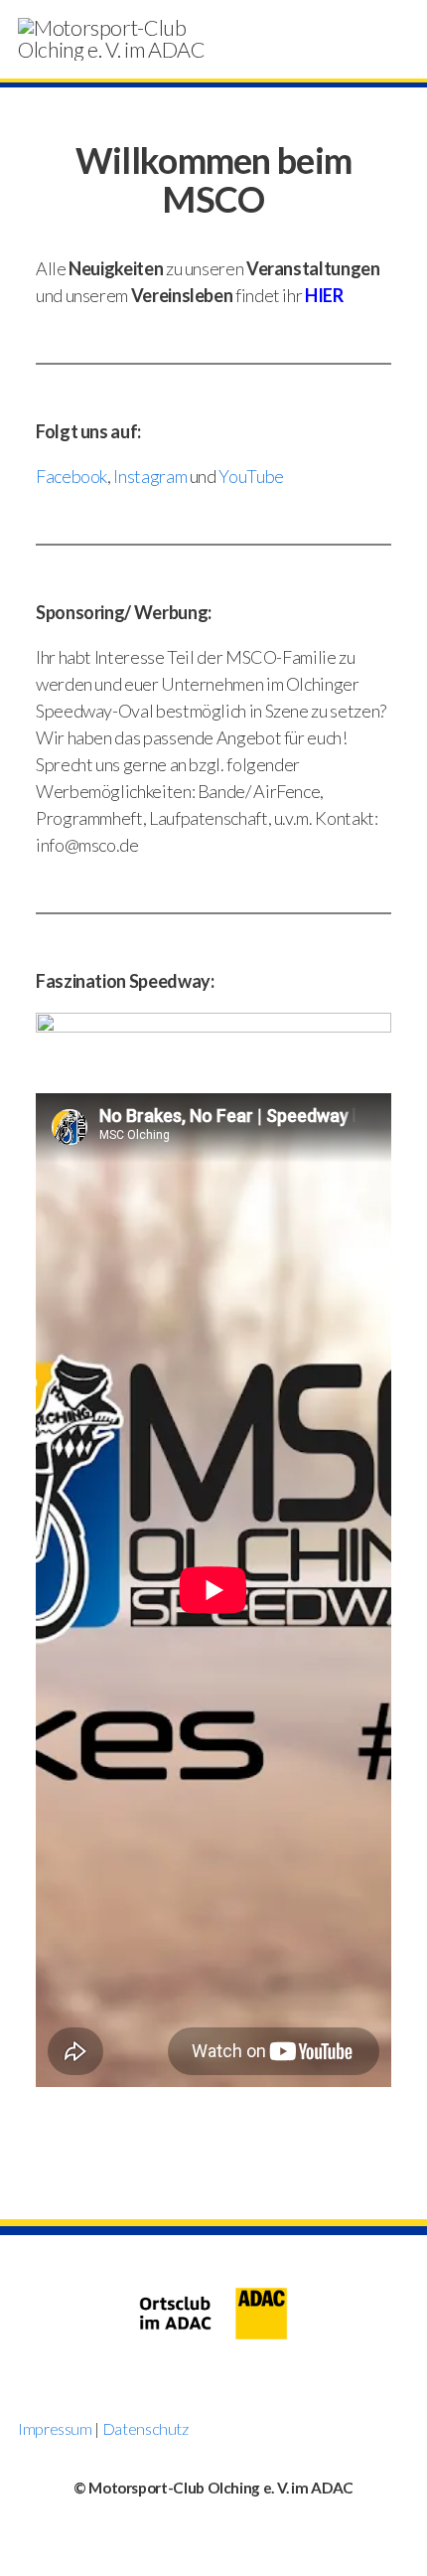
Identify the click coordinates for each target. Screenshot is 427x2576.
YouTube (251, 476)
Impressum (55, 2428)
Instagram (150, 476)
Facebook (71, 476)
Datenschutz (145, 2428)
